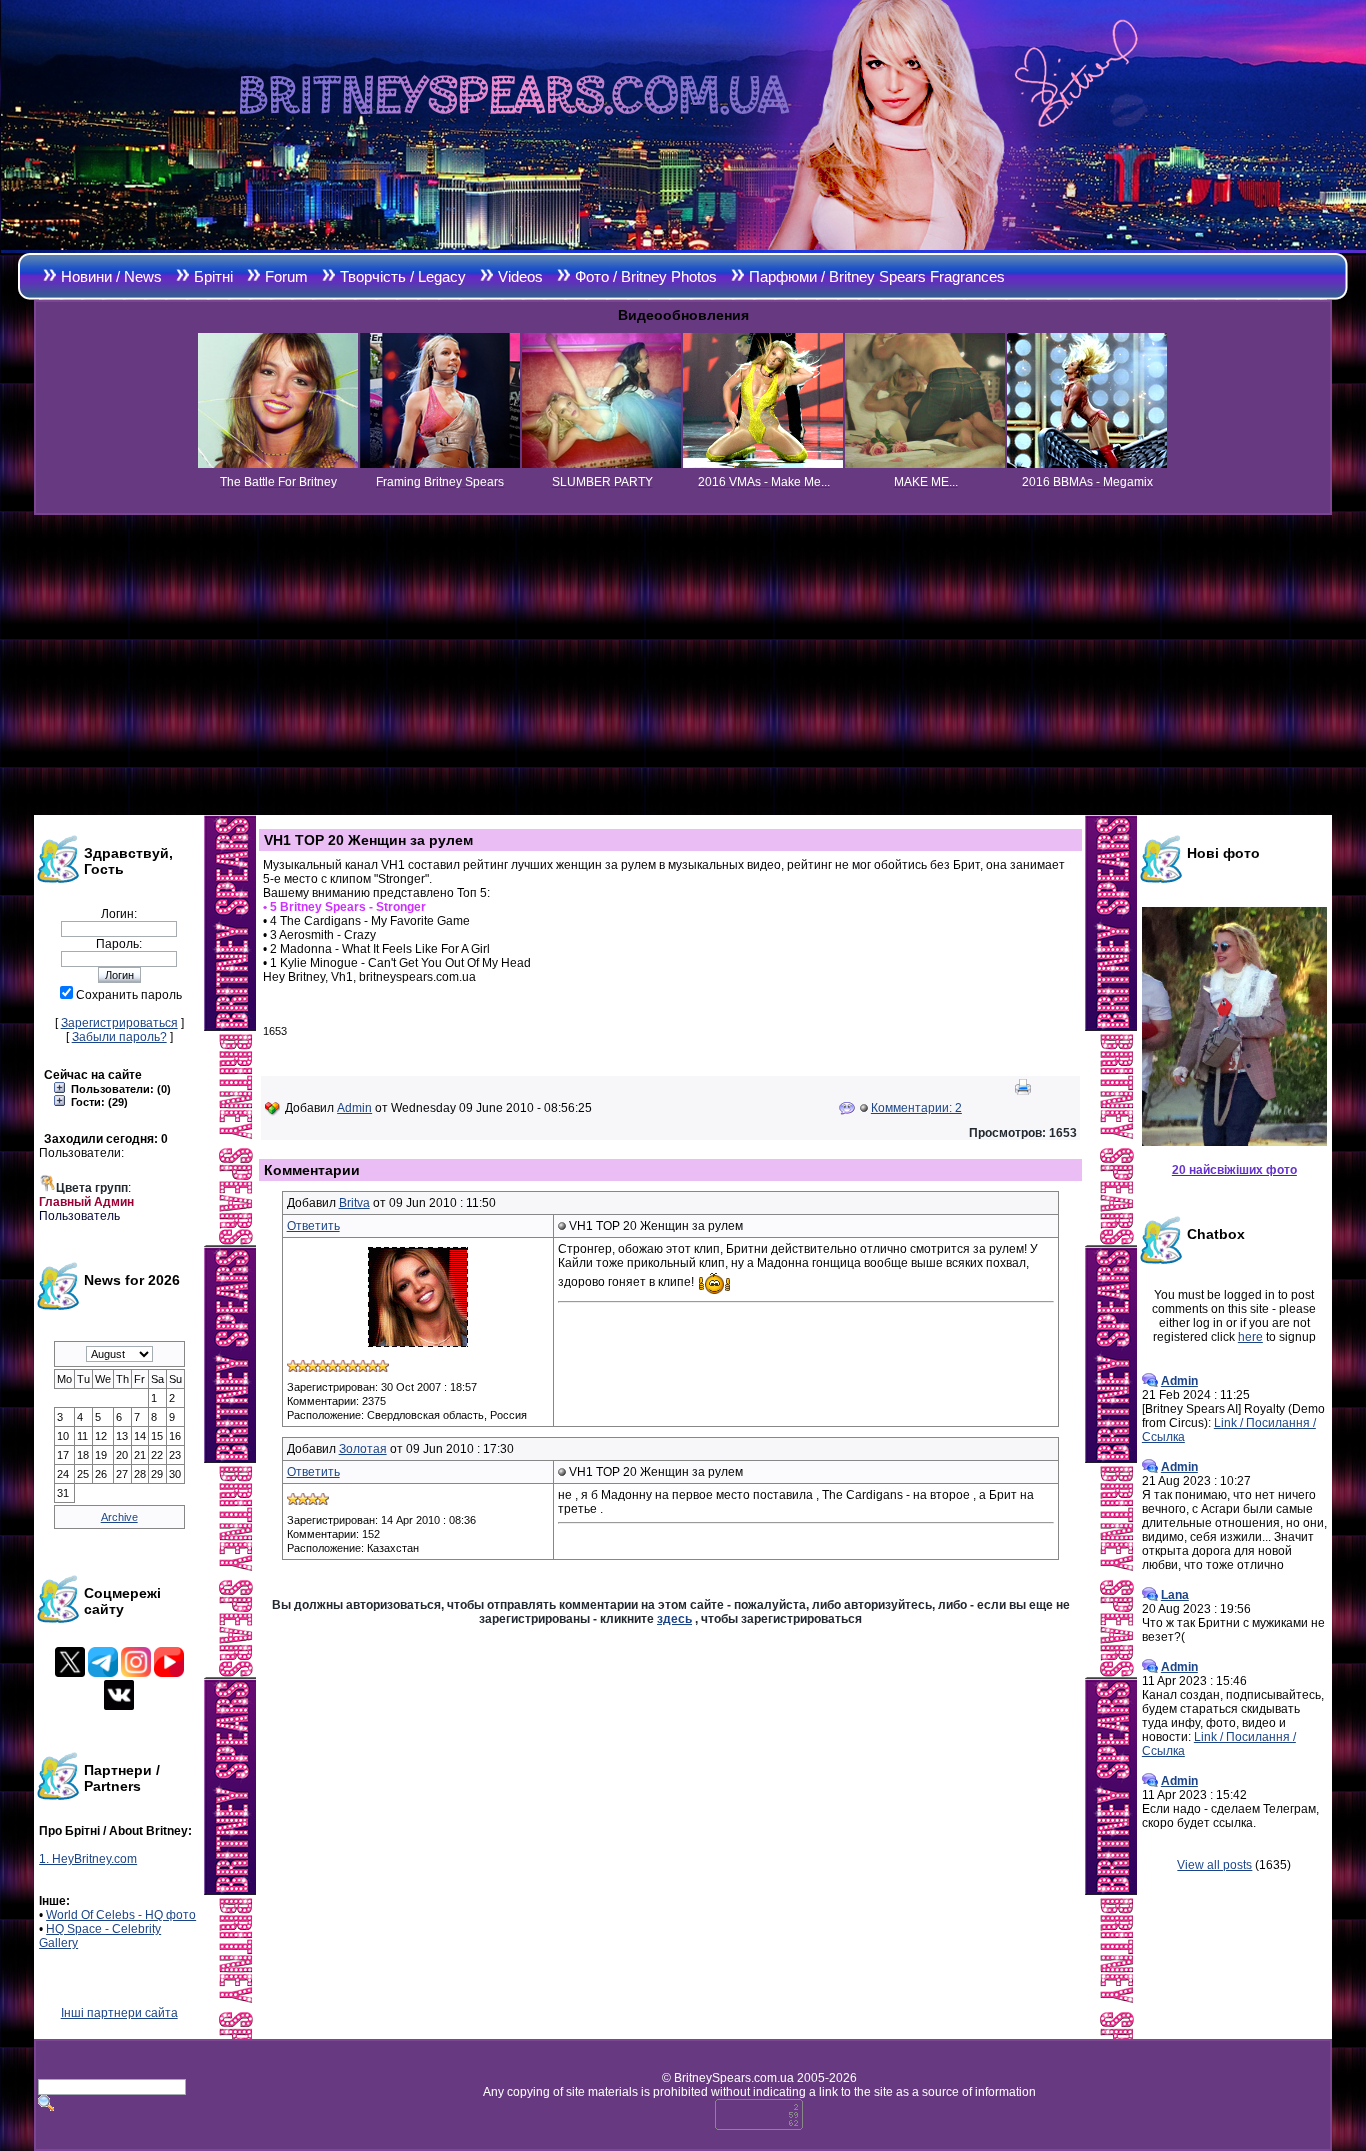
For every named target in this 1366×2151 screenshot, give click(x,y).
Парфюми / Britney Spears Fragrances (877, 276)
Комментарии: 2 (916, 1108)
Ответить (313, 1226)
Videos (520, 276)
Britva (354, 1203)
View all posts (1214, 1865)
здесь (674, 1619)
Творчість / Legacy (403, 276)
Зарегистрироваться (119, 1023)
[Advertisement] (683, 665)
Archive (119, 1517)
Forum (286, 276)
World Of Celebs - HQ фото (121, 1915)
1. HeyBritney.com (88, 1859)
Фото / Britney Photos (646, 276)
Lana (1175, 1595)
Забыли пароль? (119, 1037)
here (1250, 1337)
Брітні (213, 276)
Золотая (363, 1449)
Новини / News (111, 276)
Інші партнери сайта (119, 2013)
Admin (354, 1108)
